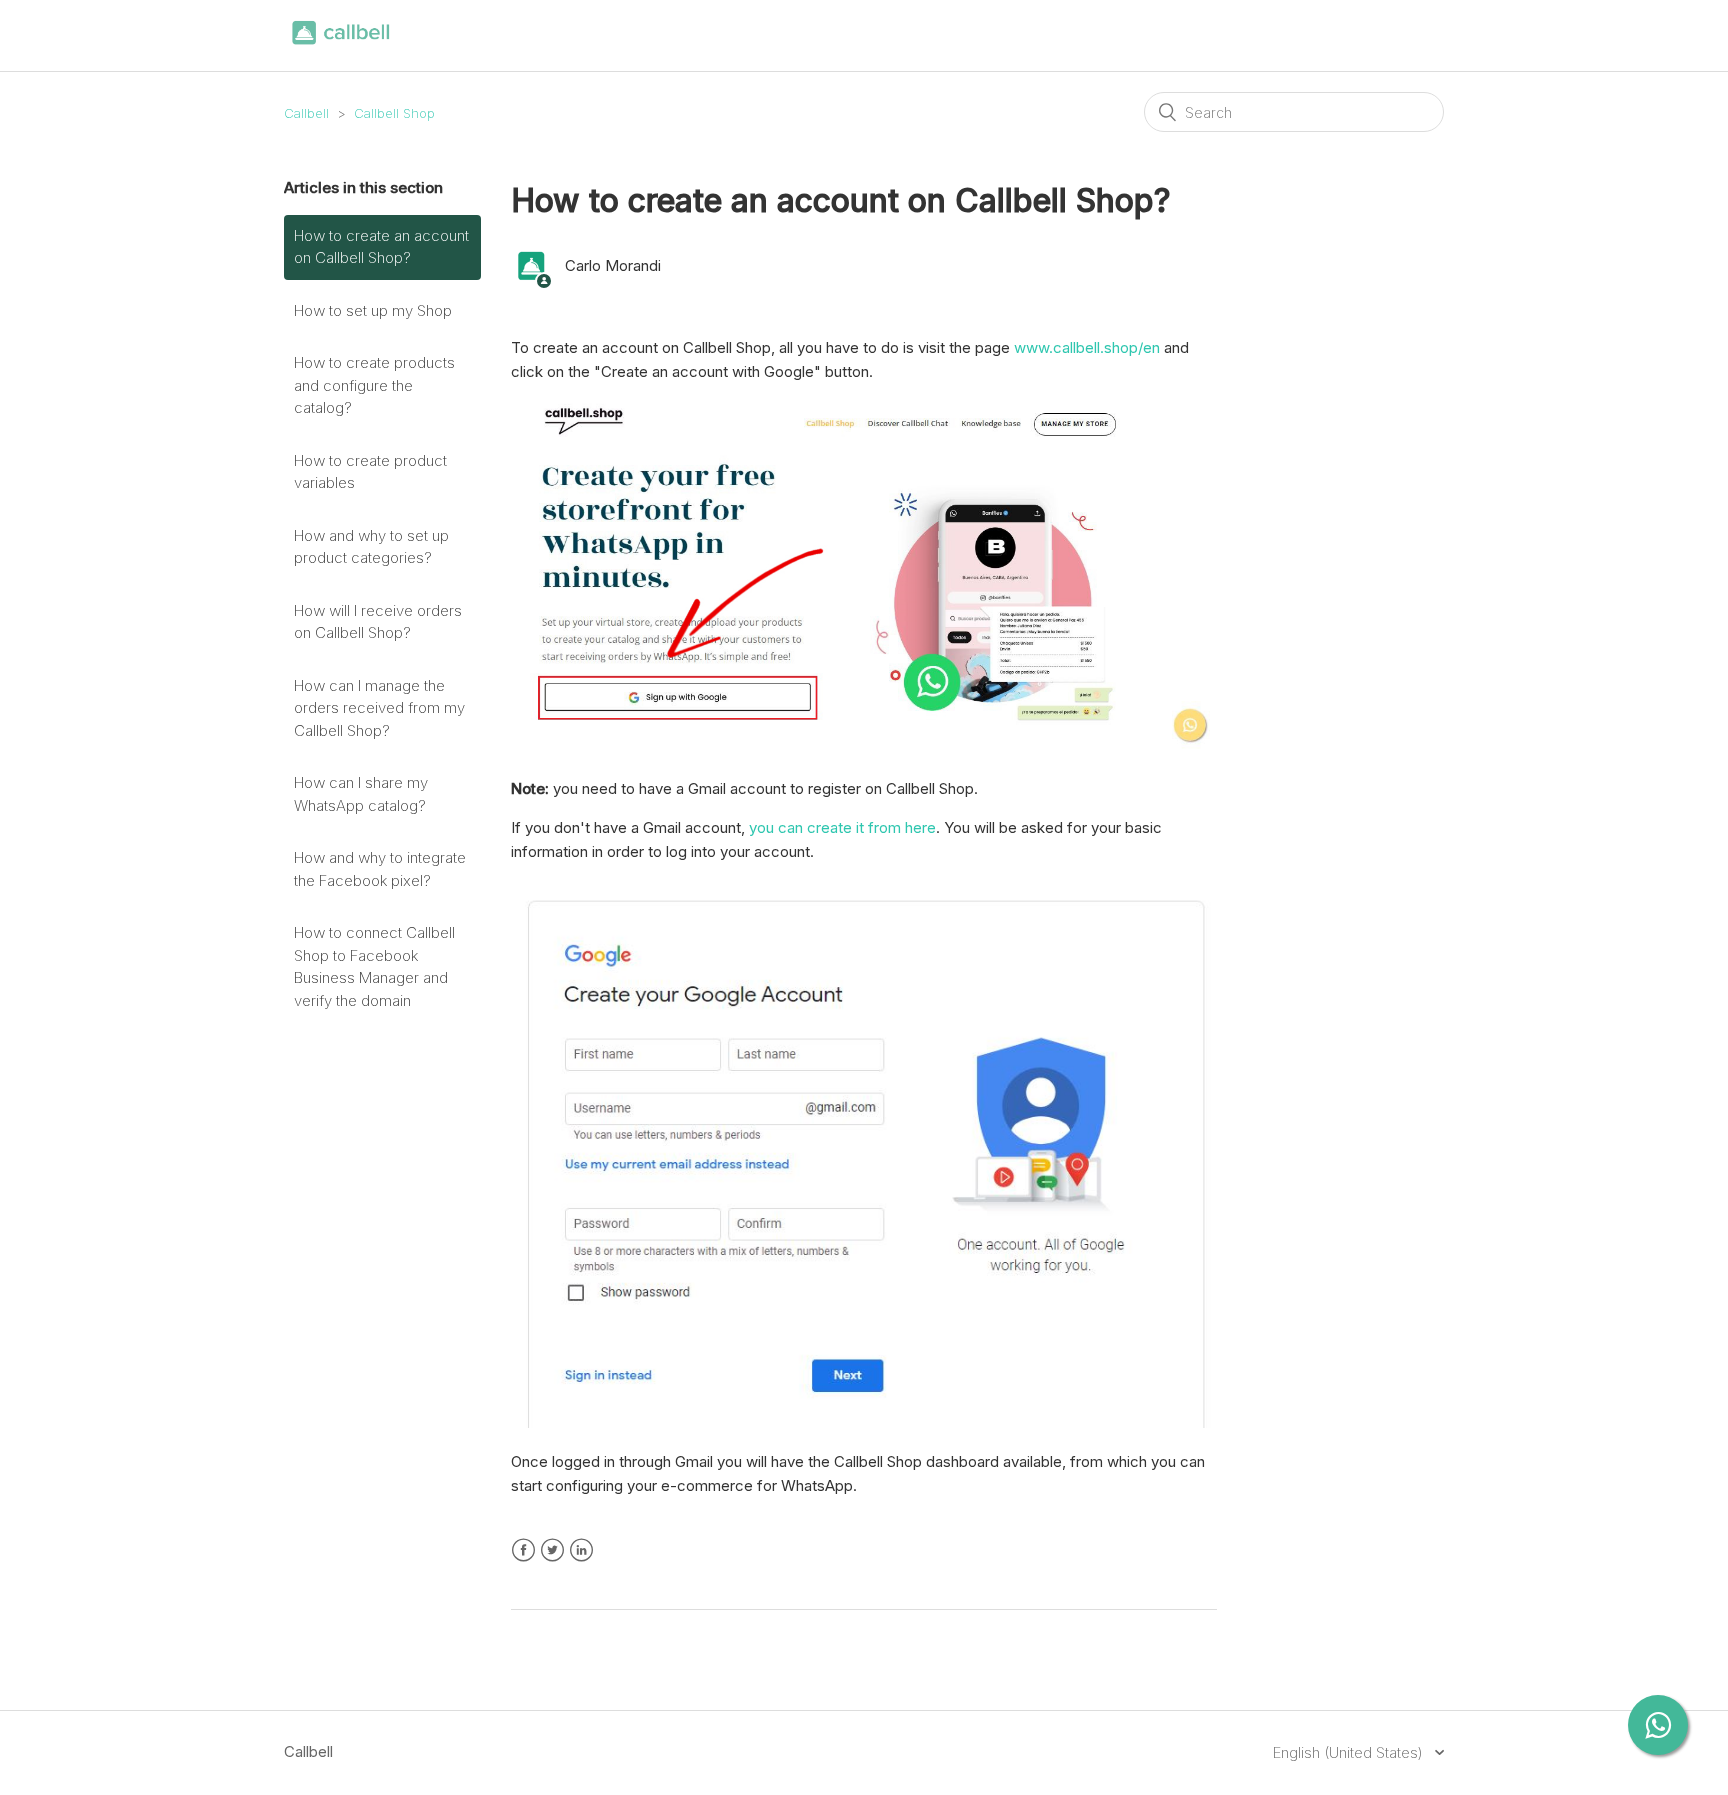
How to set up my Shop (373, 310)
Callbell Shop (394, 113)
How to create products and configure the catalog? (374, 385)
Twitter (552, 1550)
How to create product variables (370, 472)
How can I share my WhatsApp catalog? (361, 794)
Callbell (306, 113)
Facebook (523, 1550)
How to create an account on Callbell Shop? (381, 247)
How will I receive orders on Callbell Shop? (378, 622)
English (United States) (1350, 1752)
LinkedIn (581, 1550)
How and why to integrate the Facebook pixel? (380, 869)
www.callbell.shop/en (1087, 347)
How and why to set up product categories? (371, 547)
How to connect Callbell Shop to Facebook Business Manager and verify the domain (374, 966)
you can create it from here (842, 827)
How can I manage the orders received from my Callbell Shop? (379, 708)
